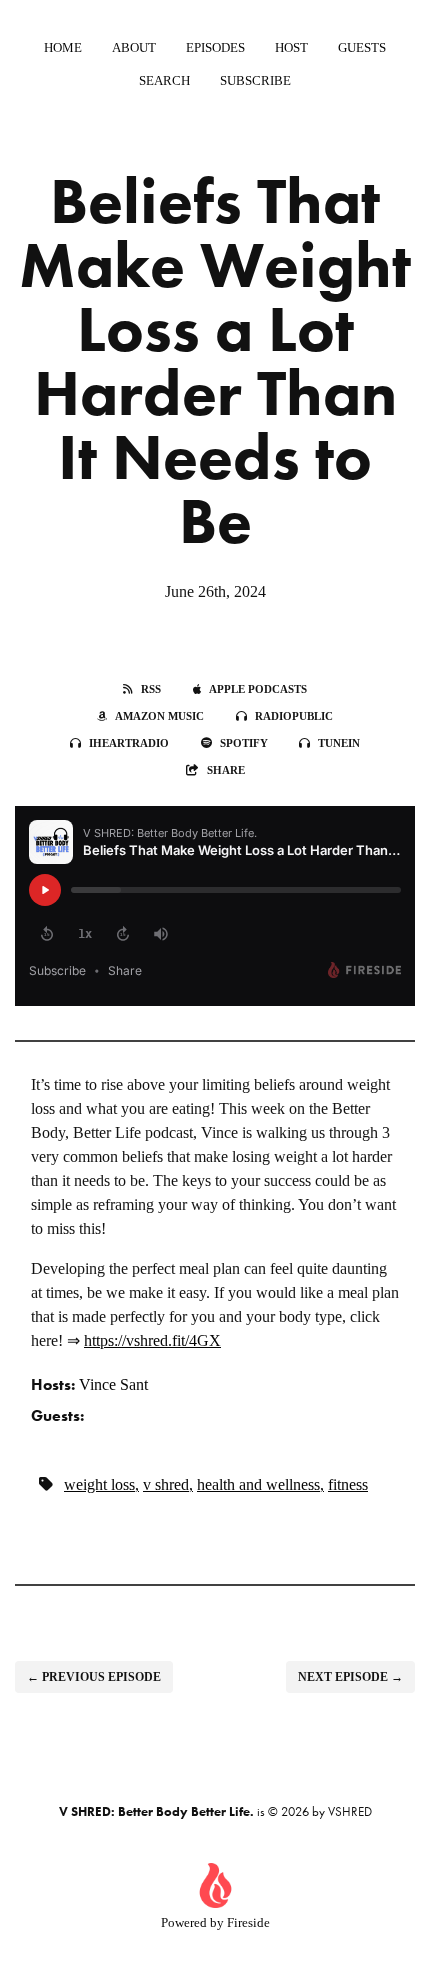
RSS (151, 689)
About (134, 47)
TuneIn (339, 743)
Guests (362, 47)
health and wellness (258, 1484)
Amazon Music (159, 716)
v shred (166, 1484)
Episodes (215, 47)
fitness (348, 1484)
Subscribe (255, 80)
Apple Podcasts (258, 689)
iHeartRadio (129, 743)
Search (164, 80)
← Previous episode (94, 1677)
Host (291, 47)
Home (63, 47)
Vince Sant (113, 1384)
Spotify (244, 743)
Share (226, 770)
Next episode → (350, 1677)
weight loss (99, 1484)
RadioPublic (294, 716)
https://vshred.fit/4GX (152, 1340)
